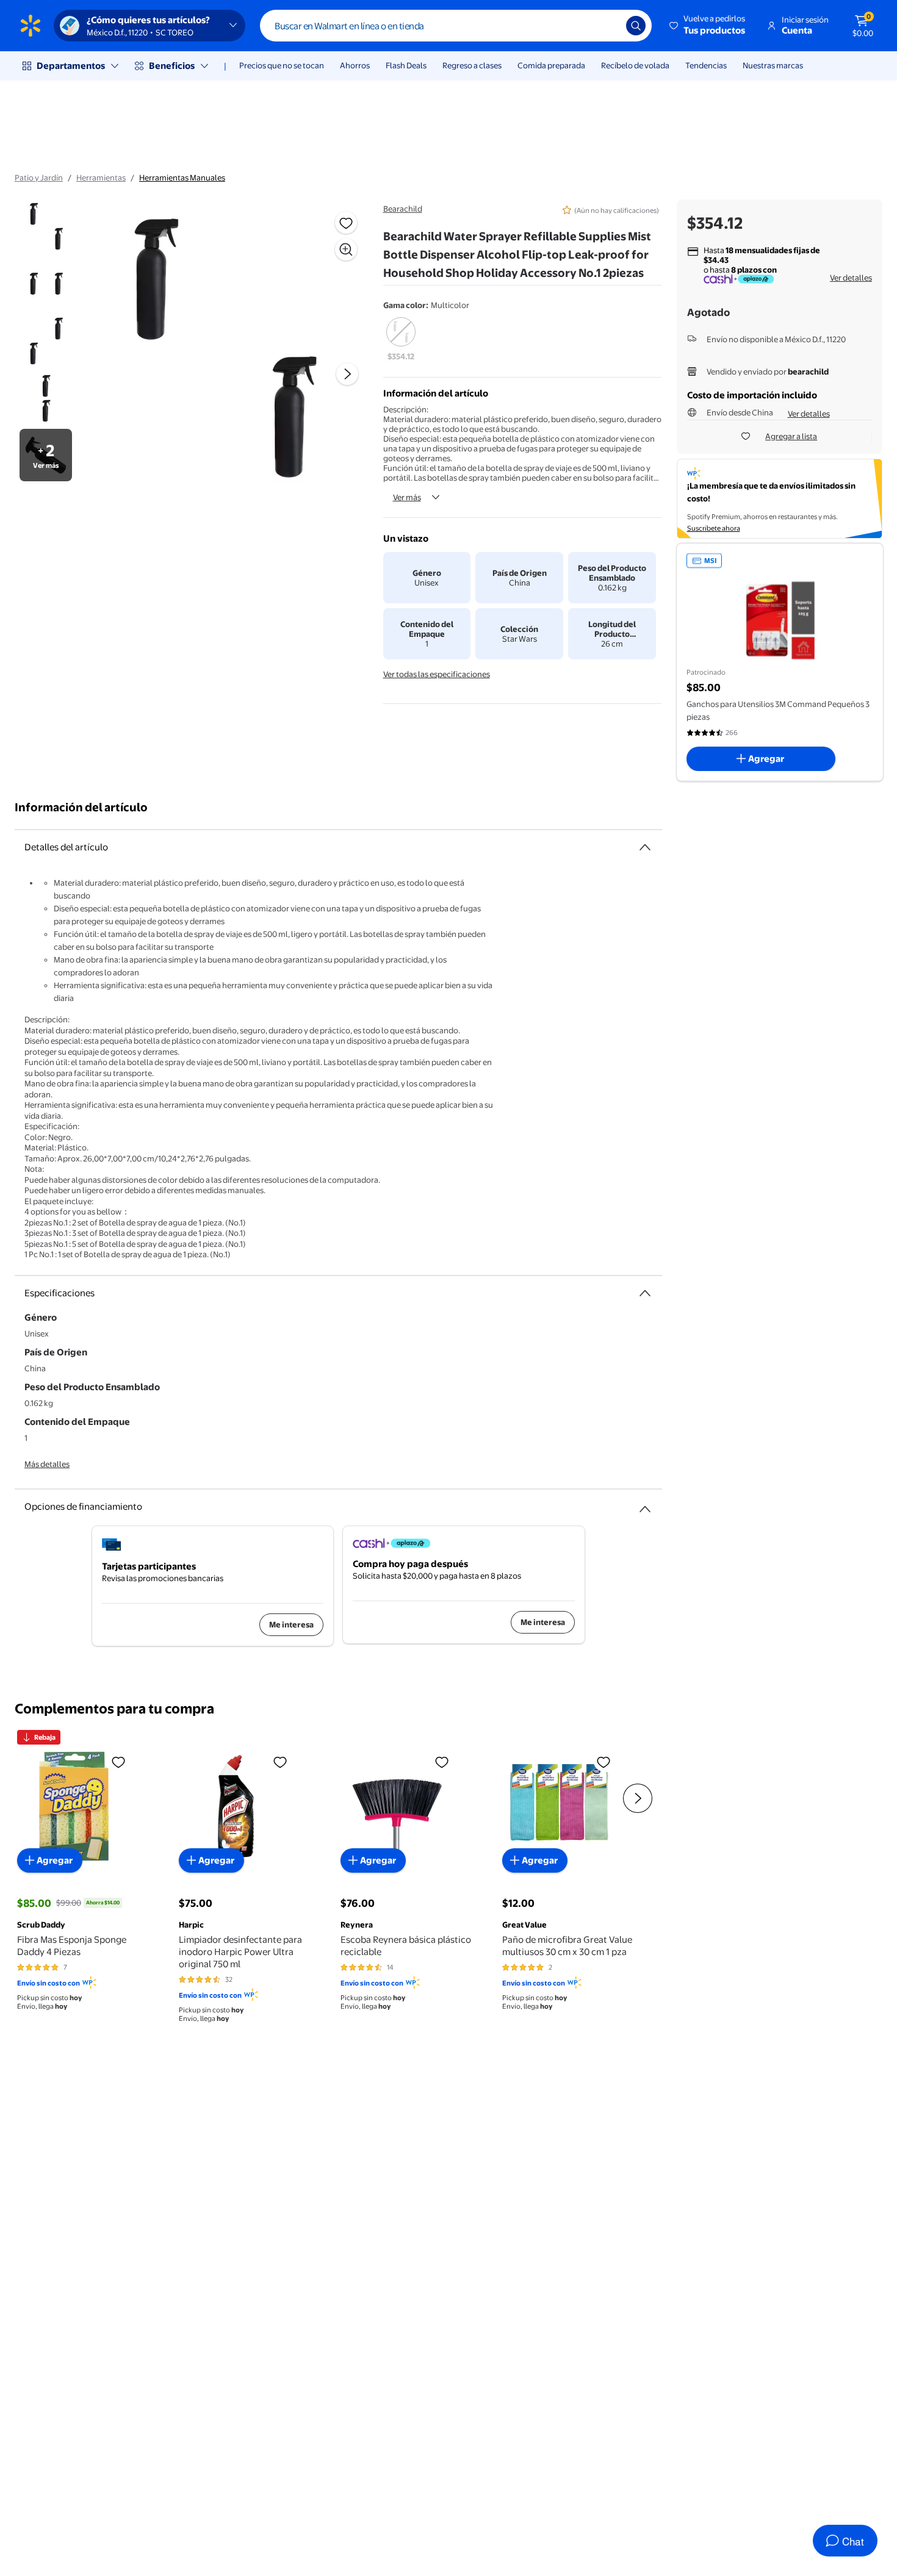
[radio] (401, 340)
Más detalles (47, 1464)
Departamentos (71, 66)
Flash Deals (406, 65)
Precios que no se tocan (282, 65)
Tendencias (706, 65)
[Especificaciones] (645, 1293)
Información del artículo (81, 807)
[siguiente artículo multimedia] (347, 374)
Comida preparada (551, 65)
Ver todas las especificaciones (437, 674)
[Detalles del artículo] (645, 847)
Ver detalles (851, 278)
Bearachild (403, 209)
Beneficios (172, 66)
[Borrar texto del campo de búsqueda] (608, 26)
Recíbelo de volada (635, 65)
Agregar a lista (791, 436)
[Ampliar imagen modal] (346, 249)
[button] (708, 26)
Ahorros (355, 65)
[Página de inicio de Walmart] (31, 26)
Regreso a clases (472, 65)
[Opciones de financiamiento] (645, 1504)
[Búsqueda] (636, 26)
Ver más (407, 497)
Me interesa (291, 1624)
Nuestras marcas (773, 65)
